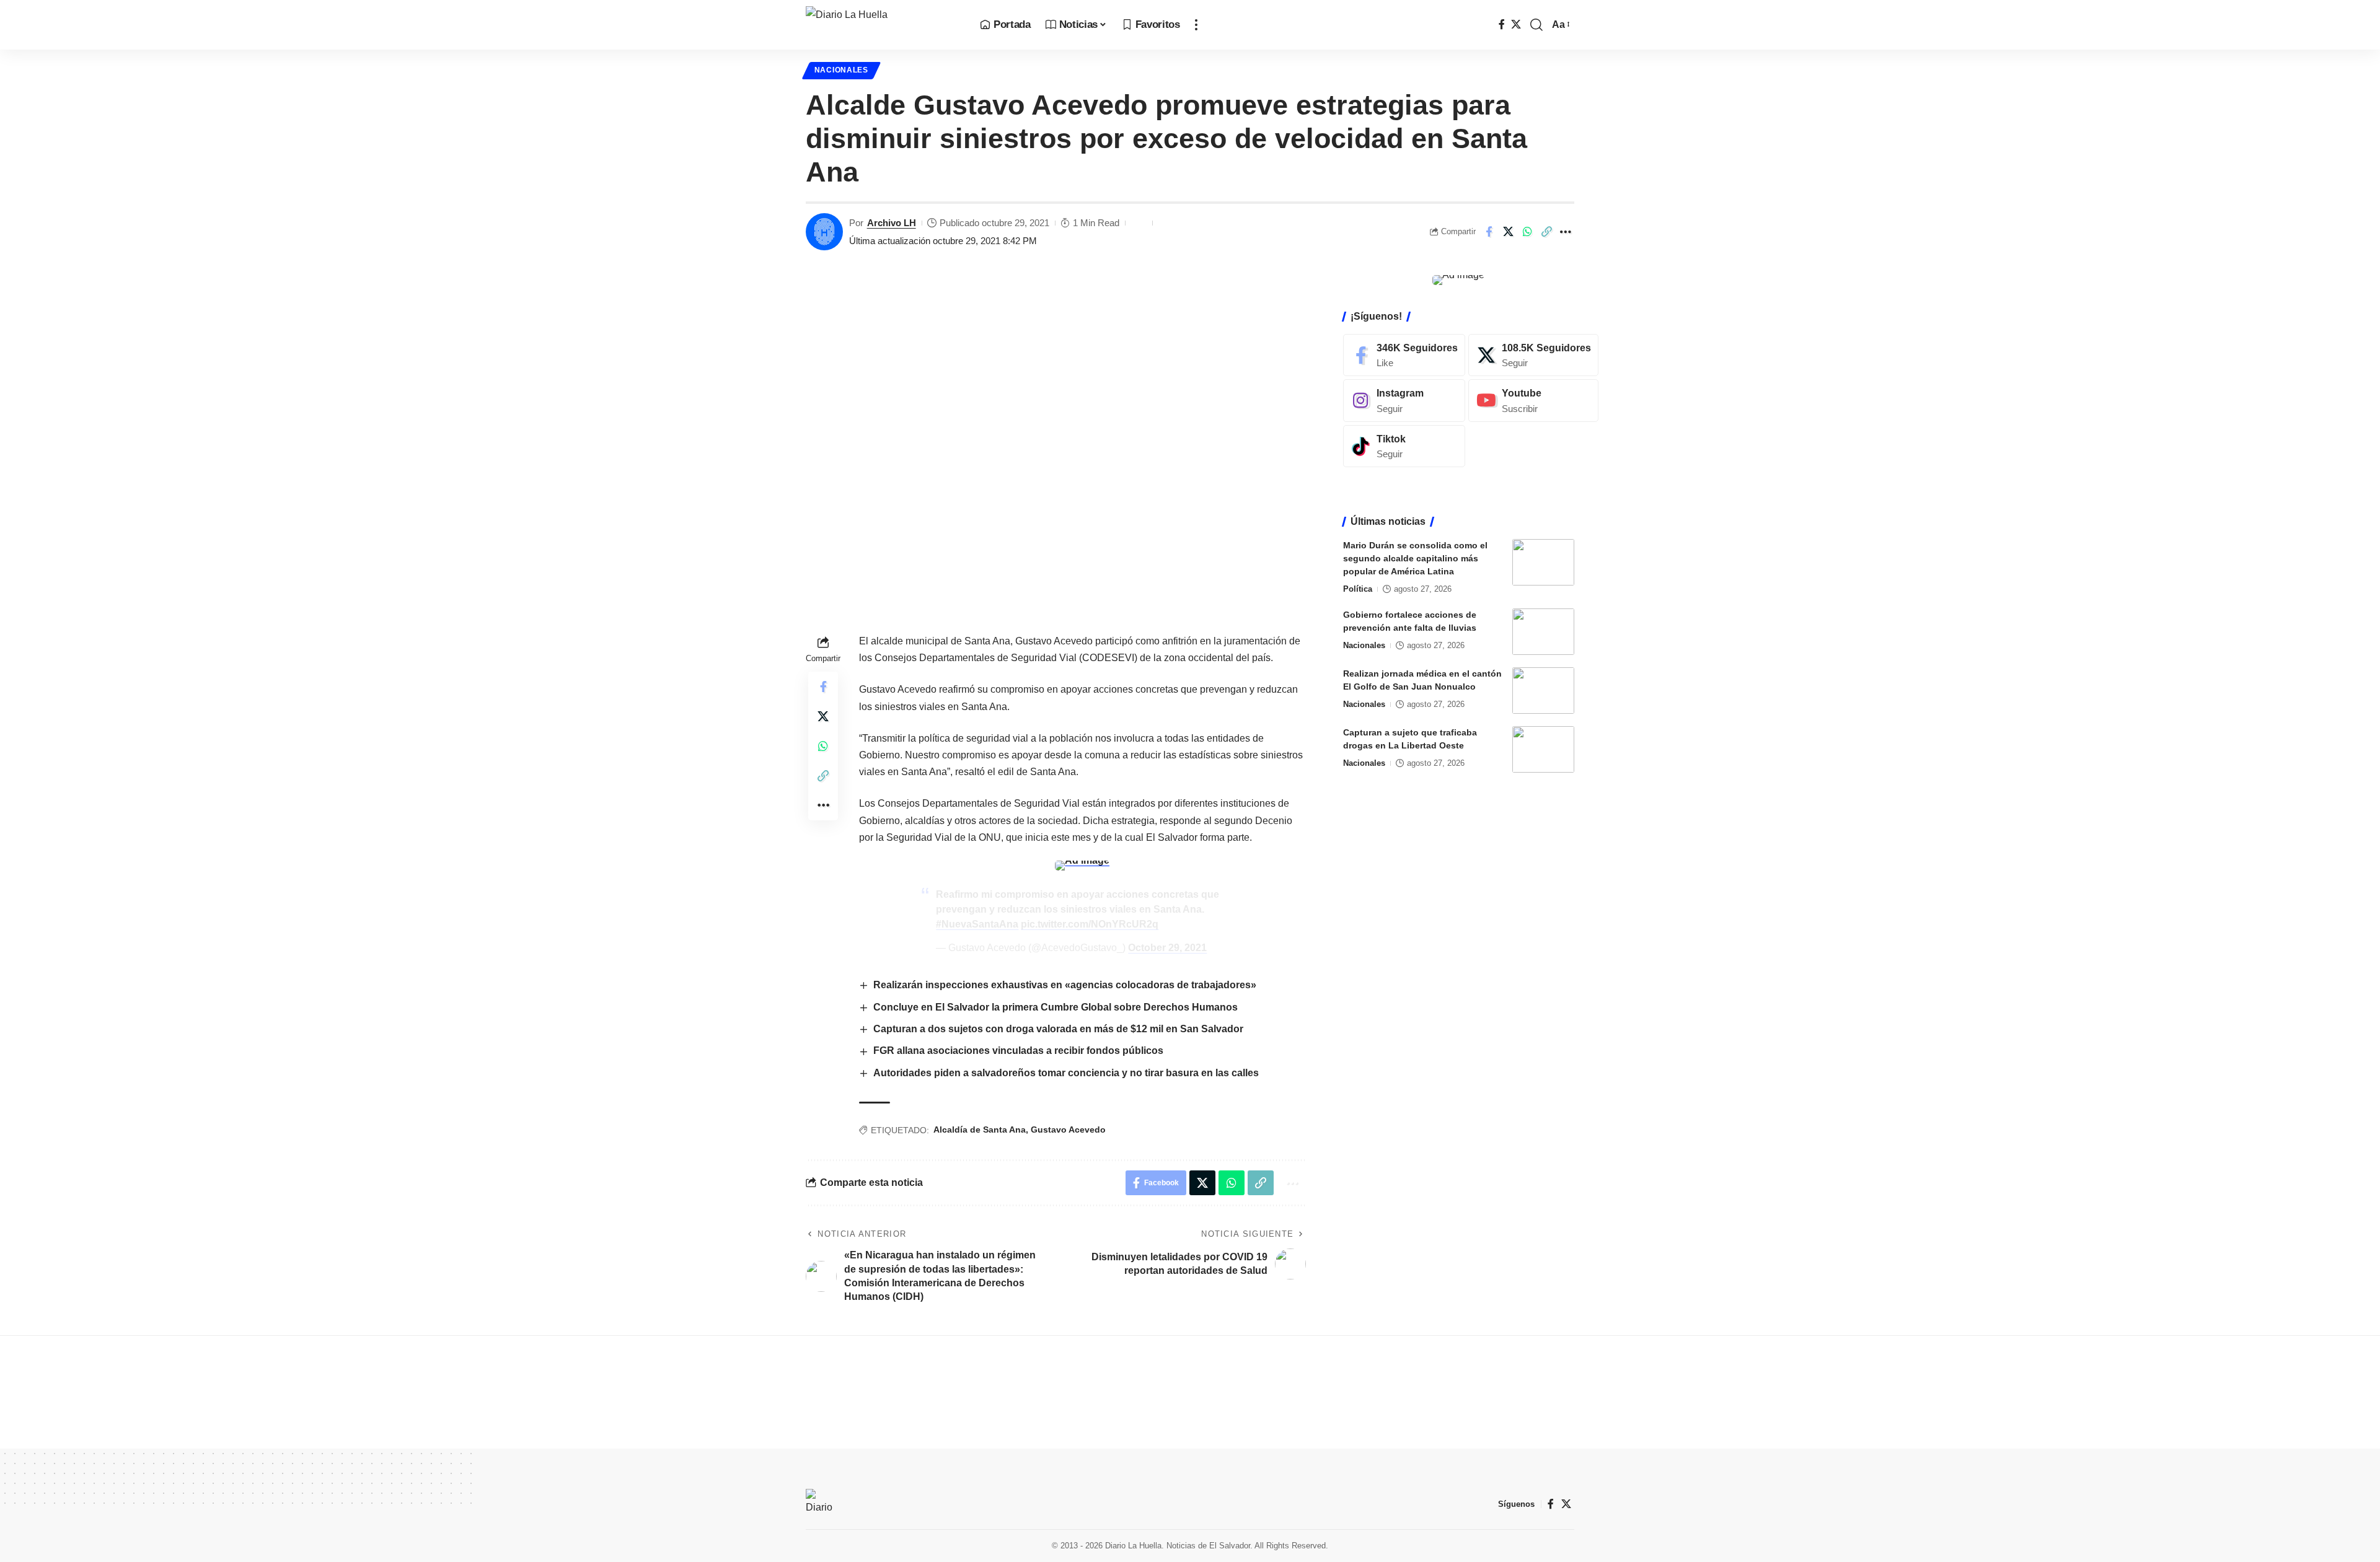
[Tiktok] (1404, 446)
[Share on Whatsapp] (1527, 232)
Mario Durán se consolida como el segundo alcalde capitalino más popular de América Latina (1415, 558)
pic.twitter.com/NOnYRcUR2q (1090, 924)
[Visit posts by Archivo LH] (824, 232)
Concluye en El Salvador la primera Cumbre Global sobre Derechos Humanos (1056, 1007)
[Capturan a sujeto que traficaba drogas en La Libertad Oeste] (1543, 749)
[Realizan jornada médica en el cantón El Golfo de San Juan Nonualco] (1543, 691)
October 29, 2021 (1167, 948)
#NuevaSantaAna (977, 924)
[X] (1516, 24)
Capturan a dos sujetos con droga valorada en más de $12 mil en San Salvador (1058, 1029)
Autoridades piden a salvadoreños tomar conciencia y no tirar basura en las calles (1066, 1073)
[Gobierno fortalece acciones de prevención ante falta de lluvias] (1543, 632)
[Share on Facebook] (1489, 232)
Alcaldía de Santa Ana (980, 1130)
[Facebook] (1502, 24)
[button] (1196, 25)
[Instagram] (1404, 401)
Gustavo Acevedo (1068, 1130)
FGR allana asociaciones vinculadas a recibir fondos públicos (1018, 1051)
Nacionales (841, 70)
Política (1358, 589)
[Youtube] (1533, 401)
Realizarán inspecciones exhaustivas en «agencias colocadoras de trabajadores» (1065, 985)
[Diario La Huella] (883, 25)
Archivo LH (892, 223)
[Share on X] (1508, 232)
